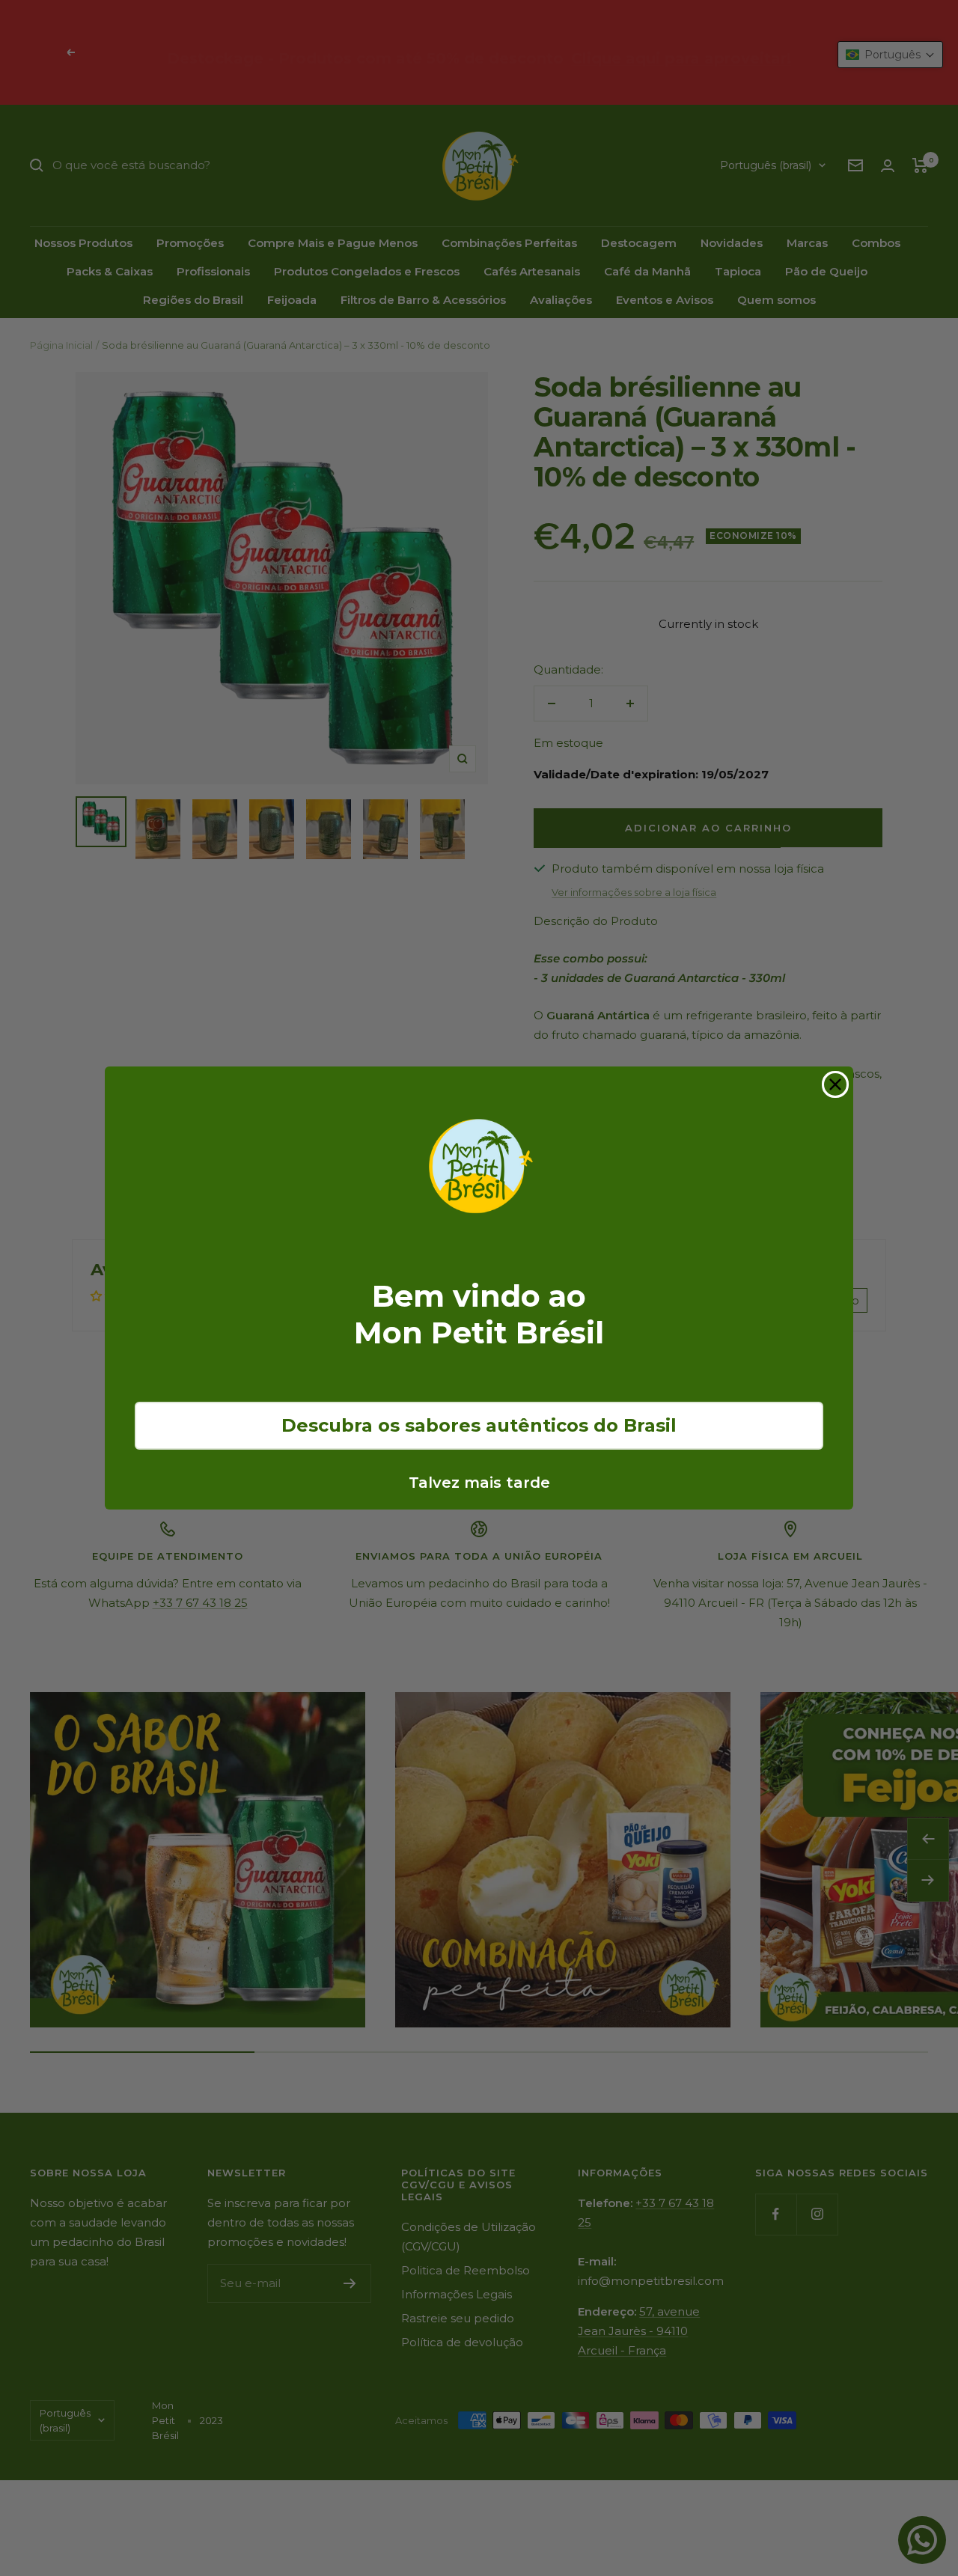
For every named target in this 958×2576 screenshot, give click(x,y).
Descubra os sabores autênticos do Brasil (479, 1425)
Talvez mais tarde (479, 1483)
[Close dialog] (835, 1084)
